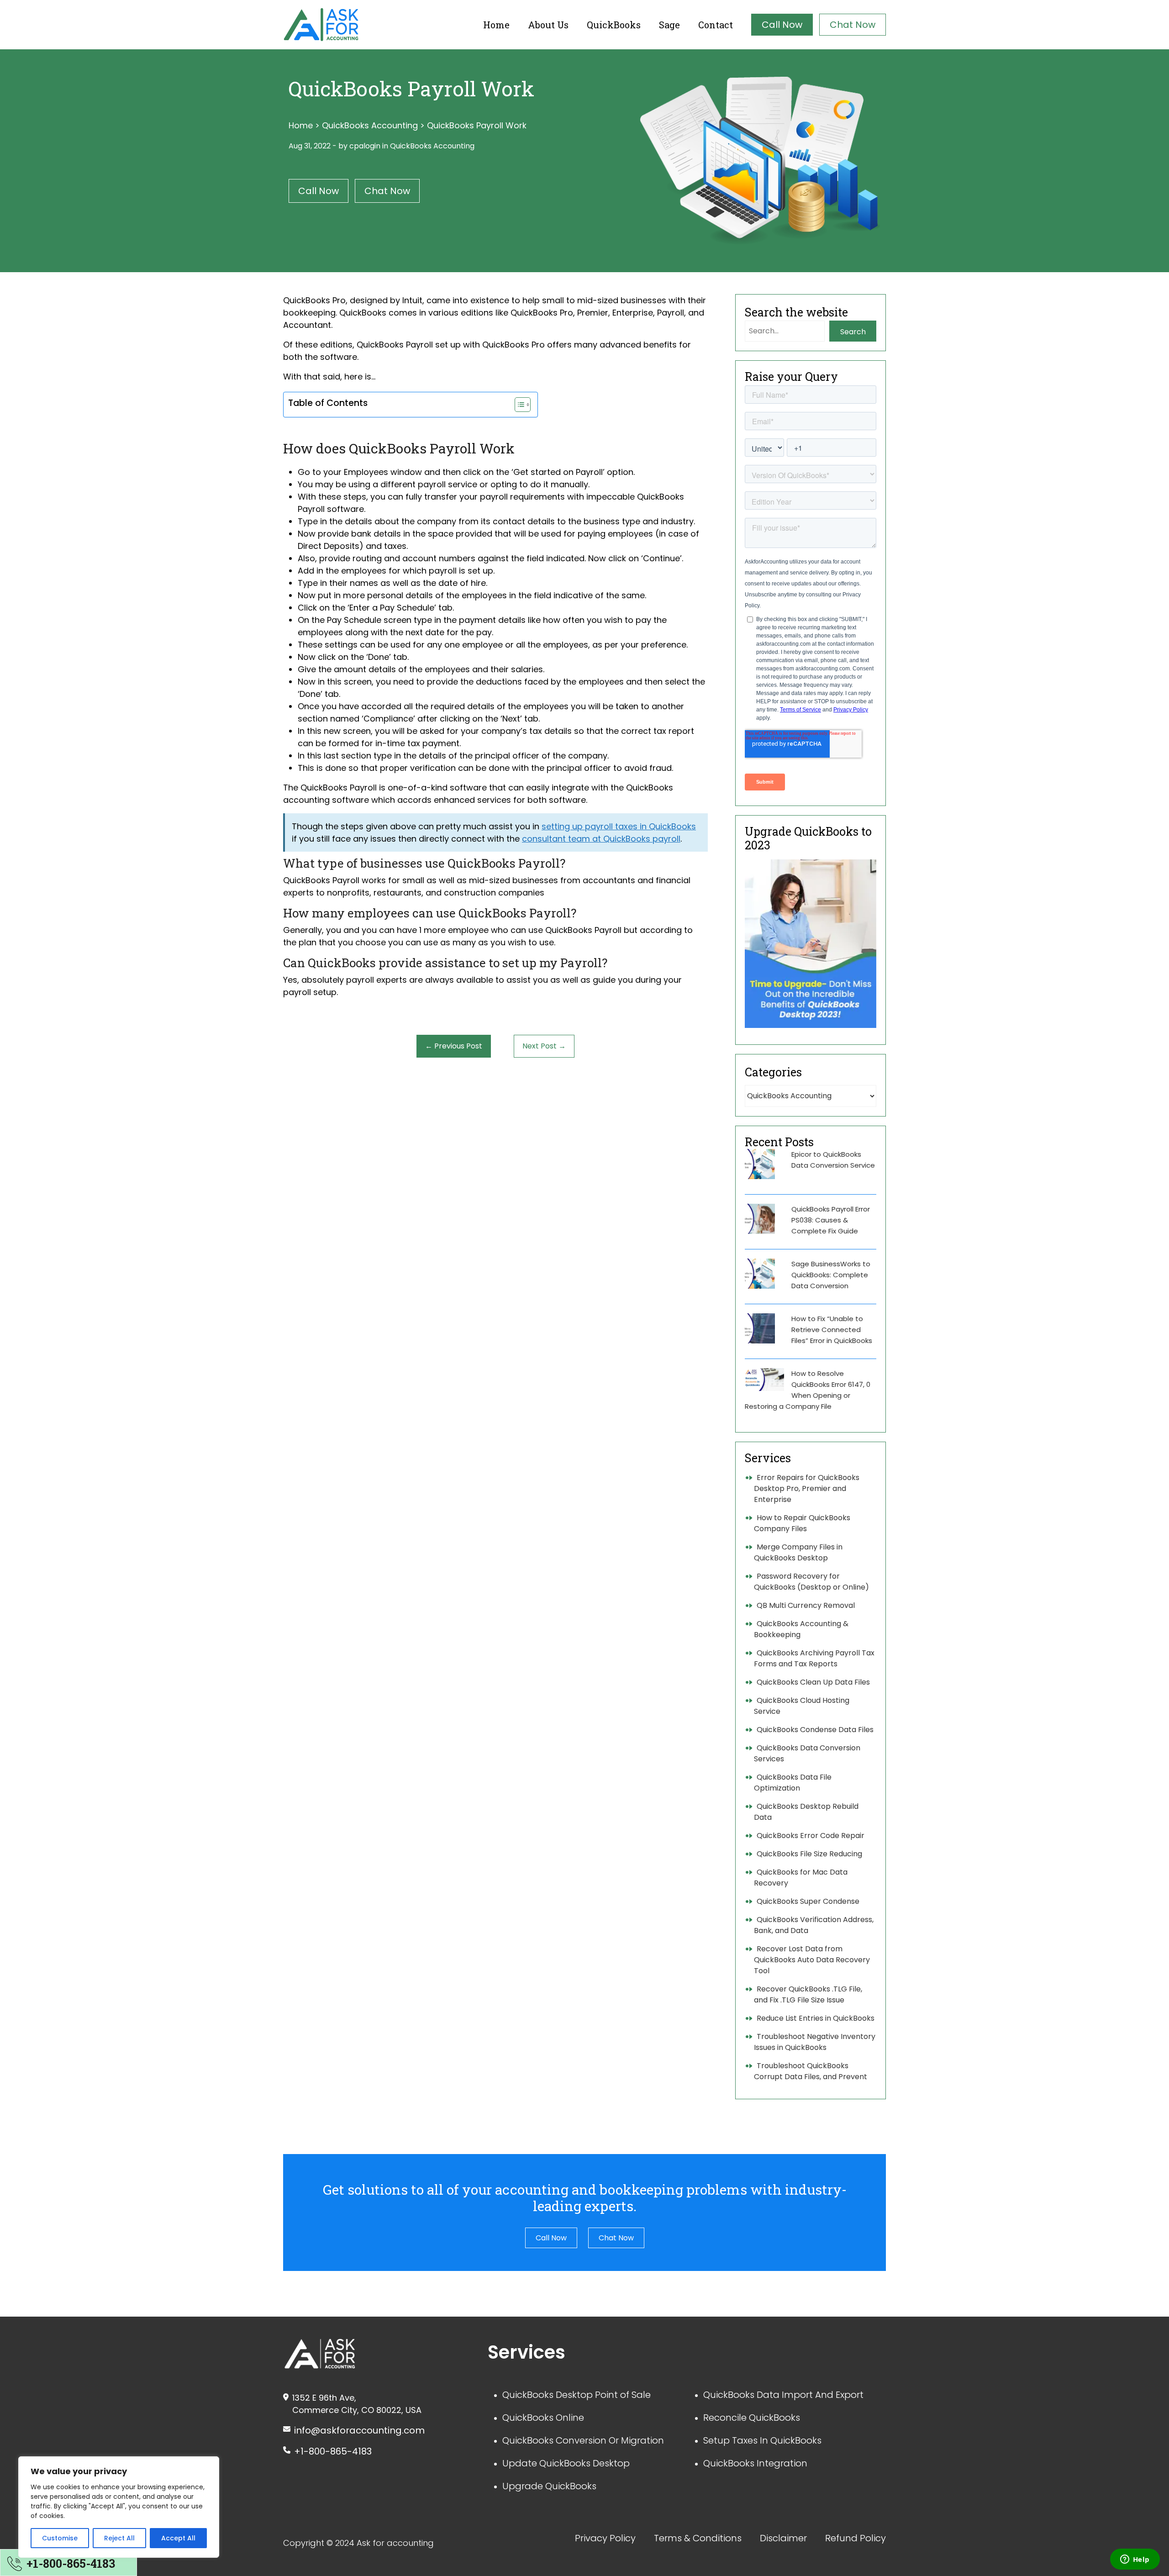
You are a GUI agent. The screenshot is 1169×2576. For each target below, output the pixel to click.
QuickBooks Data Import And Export (783, 2395)
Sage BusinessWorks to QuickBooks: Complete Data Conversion (831, 1275)
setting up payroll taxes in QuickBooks (619, 826)
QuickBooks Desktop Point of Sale (577, 2395)
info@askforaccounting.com (359, 2430)
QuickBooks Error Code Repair (811, 1836)
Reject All (119, 2538)
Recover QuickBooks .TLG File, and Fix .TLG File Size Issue (808, 1994)
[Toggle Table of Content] (518, 405)
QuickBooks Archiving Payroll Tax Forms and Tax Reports (814, 1658)
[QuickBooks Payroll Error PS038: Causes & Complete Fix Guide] (760, 1219)
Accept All (178, 2538)
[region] (119, 2507)
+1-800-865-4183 (333, 2451)
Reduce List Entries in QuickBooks (816, 2018)
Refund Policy (856, 2538)
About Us (548, 25)
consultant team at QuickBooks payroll (601, 839)
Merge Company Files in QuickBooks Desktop (798, 1552)
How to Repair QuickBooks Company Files (802, 1523)
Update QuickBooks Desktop (566, 2463)
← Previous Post (454, 1046)
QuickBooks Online (543, 2418)
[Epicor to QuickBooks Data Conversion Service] (760, 1164)
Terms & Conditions (698, 2538)
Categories (773, 1072)
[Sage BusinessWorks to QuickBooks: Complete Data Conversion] (760, 1274)
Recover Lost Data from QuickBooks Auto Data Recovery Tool (812, 1960)
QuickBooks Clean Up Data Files (813, 1682)
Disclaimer (783, 2538)
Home (496, 25)
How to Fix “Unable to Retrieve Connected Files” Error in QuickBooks (832, 1330)
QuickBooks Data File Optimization (793, 1783)
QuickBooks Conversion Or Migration (583, 2440)
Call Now (782, 25)
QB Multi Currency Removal (806, 1605)
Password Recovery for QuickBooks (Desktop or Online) (811, 1582)
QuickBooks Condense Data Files (815, 1730)
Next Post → (544, 1046)
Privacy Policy (605, 2538)
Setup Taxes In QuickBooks (762, 2440)
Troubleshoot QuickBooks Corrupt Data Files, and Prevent (811, 2071)
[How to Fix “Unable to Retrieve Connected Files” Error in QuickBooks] (760, 1328)
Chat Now (853, 25)
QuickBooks (614, 25)
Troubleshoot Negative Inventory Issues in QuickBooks (815, 2042)
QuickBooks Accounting (370, 125)
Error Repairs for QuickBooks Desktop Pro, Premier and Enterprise (807, 1488)
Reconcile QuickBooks (752, 2418)
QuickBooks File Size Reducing (809, 1854)
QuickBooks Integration (755, 2463)
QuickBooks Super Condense (808, 1901)
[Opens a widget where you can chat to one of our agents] (1135, 2560)
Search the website (796, 312)
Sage (669, 25)
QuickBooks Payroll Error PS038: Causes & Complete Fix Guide (831, 1220)
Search (853, 332)
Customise (60, 2538)
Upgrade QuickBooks (549, 2486)
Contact (716, 25)
